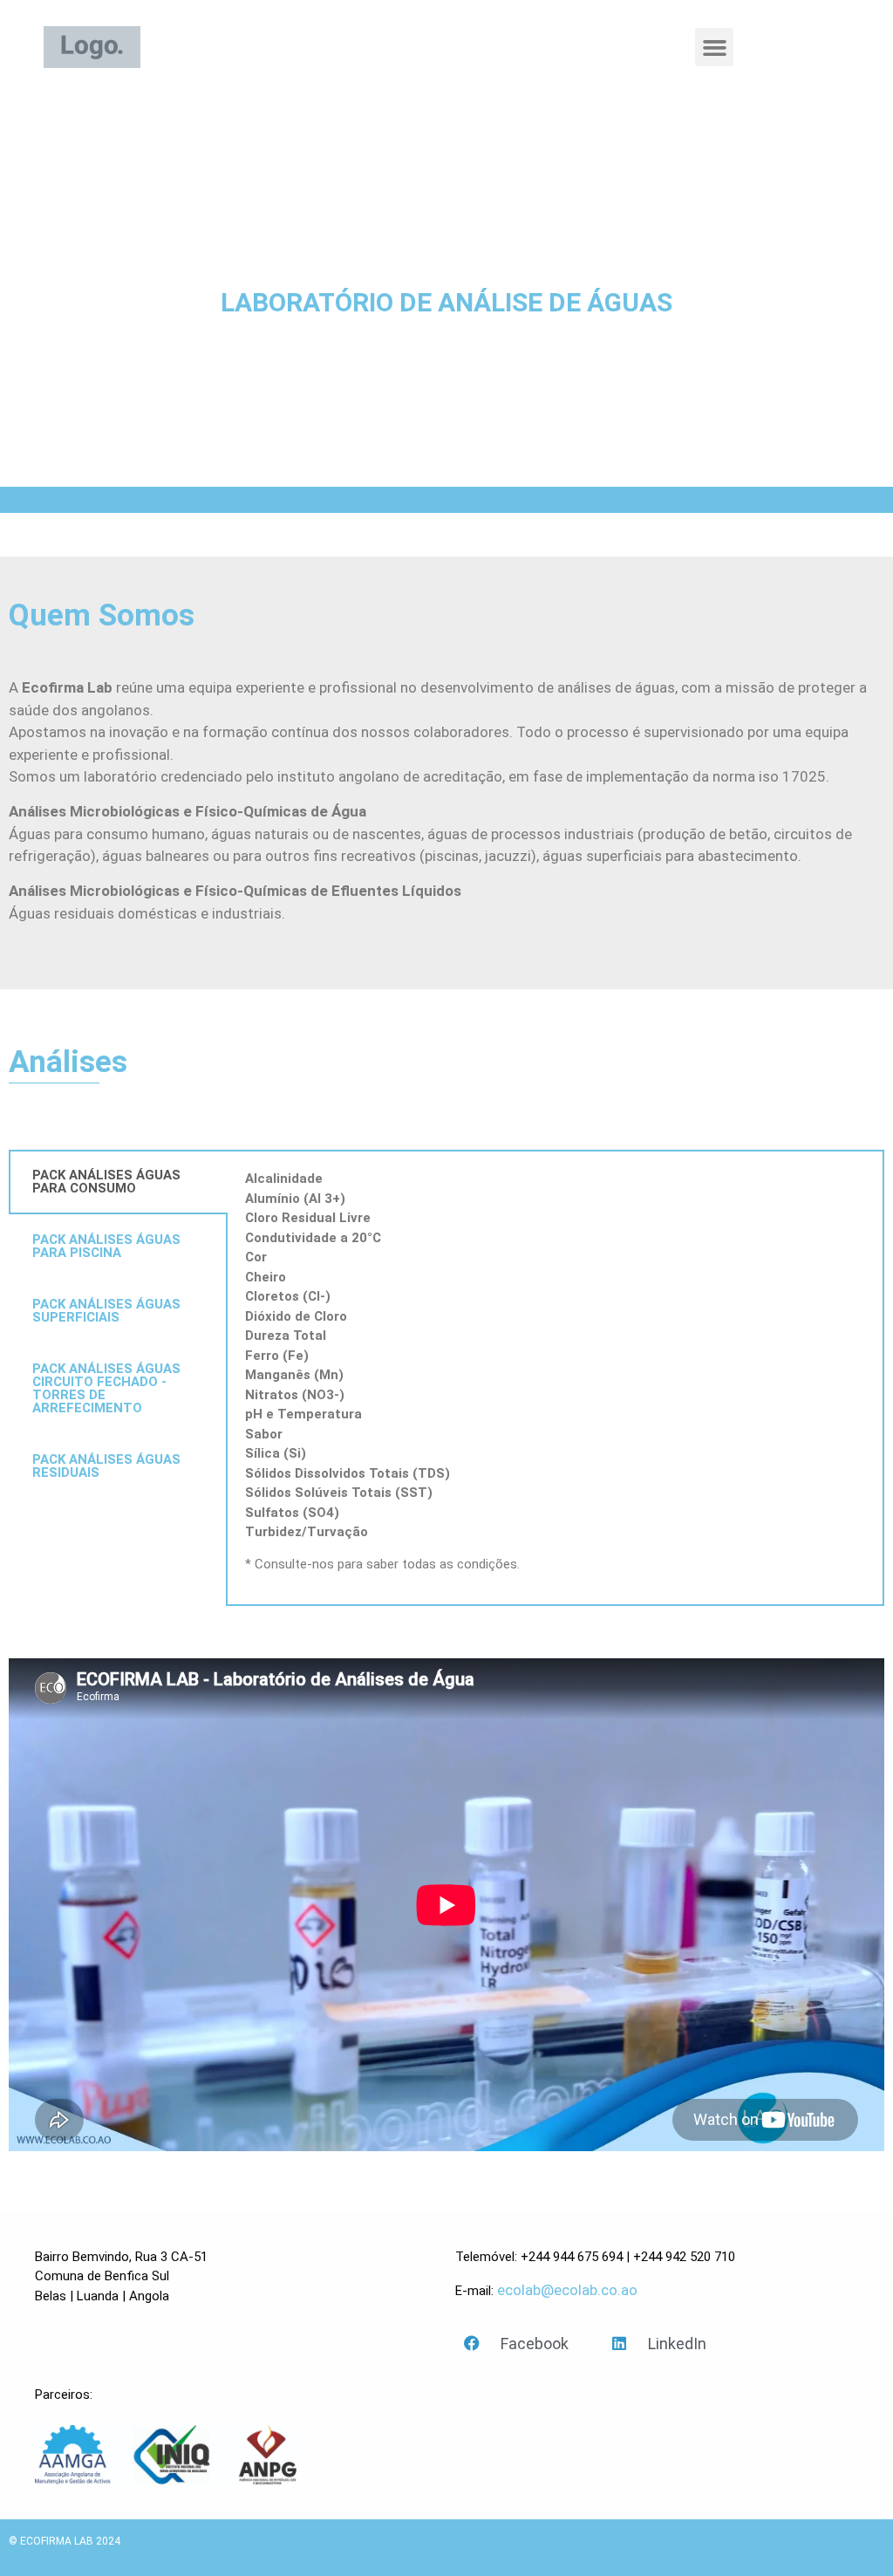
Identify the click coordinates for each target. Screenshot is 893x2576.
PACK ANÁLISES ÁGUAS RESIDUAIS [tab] (106, 1466)
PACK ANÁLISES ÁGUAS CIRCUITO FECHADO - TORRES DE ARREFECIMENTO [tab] (106, 1388)
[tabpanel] (555, 1378)
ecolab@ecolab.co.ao (567, 2290)
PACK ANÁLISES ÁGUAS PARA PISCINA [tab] (106, 1246)
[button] (714, 47)
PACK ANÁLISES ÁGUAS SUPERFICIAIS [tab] (106, 1311)
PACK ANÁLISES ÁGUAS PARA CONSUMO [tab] (106, 1182)
